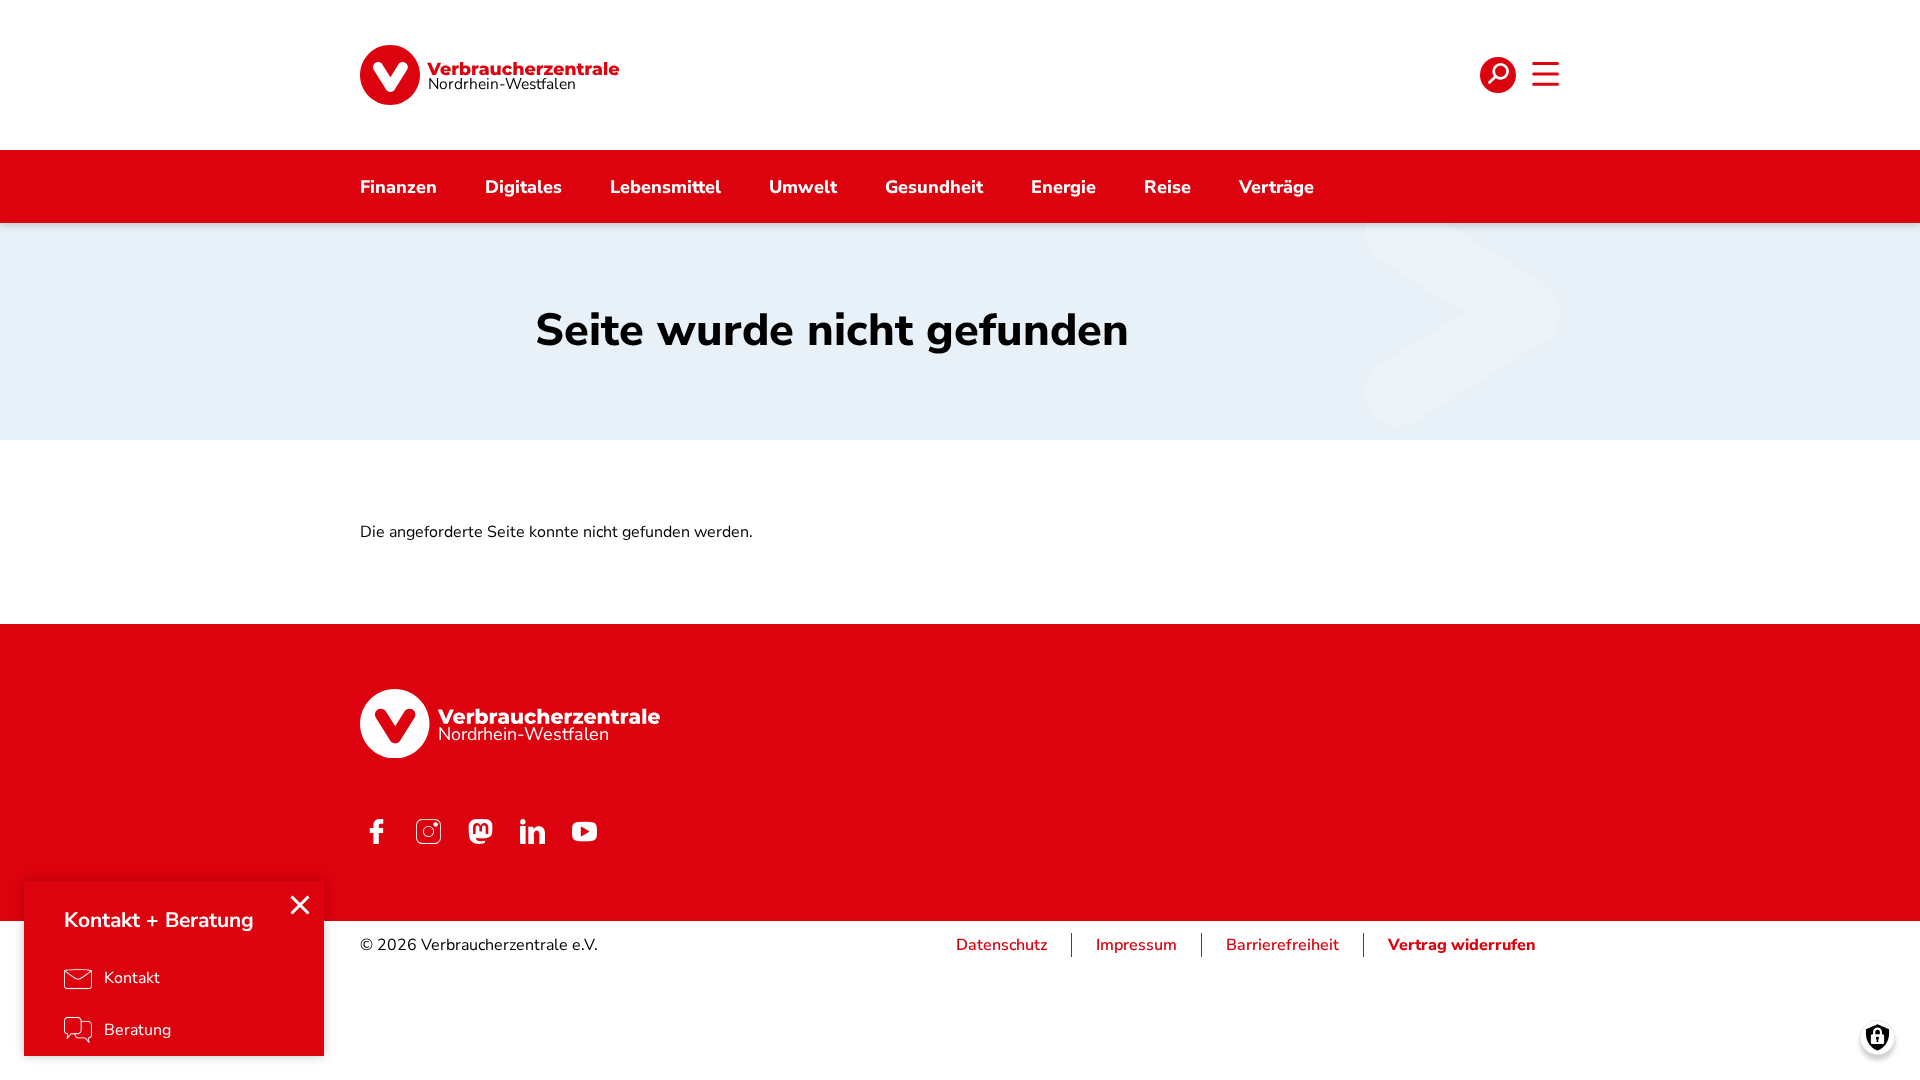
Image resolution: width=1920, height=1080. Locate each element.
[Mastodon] (480, 831)
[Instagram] (428, 831)
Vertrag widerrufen (1462, 945)
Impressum (1136, 945)
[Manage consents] (1877, 1037)
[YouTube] (584, 831)
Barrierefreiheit (1282, 945)
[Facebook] (376, 831)
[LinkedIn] (532, 831)
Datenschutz (1001, 945)
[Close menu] (300, 905)
